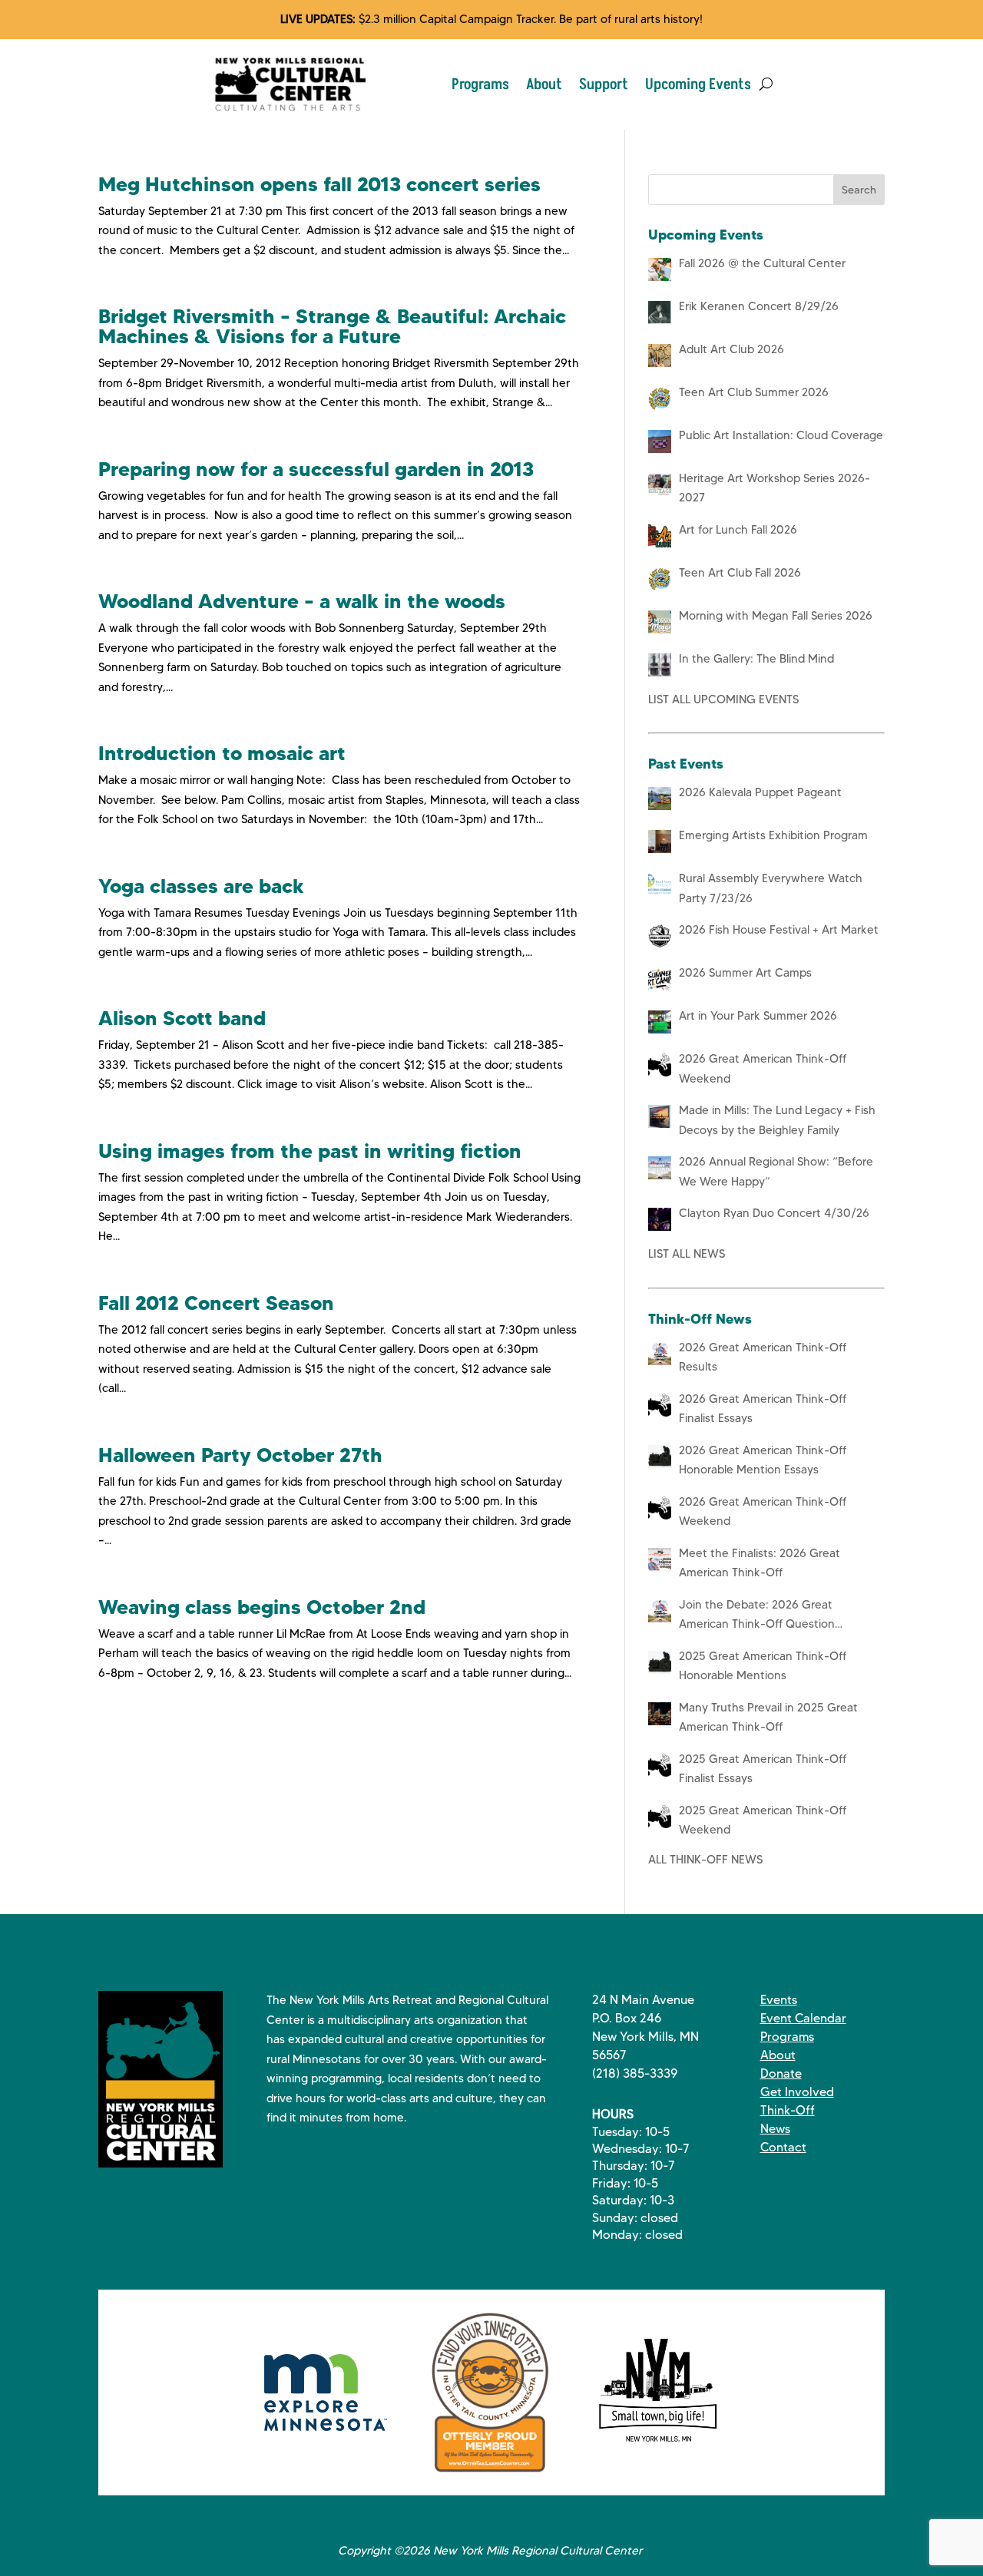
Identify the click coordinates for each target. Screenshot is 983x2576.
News (775, 2129)
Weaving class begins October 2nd (262, 1607)
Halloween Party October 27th (240, 1455)
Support (604, 84)
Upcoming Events (698, 84)
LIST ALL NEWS (687, 1254)
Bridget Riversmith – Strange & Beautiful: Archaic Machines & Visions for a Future (332, 326)
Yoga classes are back (201, 886)
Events (779, 2000)
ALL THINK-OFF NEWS (705, 1860)
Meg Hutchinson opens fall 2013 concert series (319, 184)
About (544, 84)
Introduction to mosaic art (222, 753)
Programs (480, 84)
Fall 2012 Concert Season (216, 1303)
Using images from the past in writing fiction (310, 1151)
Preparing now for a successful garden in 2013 (316, 469)
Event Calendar (803, 2018)
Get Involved (797, 2092)
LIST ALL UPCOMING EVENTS (723, 699)
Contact (783, 2147)
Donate (781, 2073)
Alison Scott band (182, 1018)
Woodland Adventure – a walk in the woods (302, 601)
